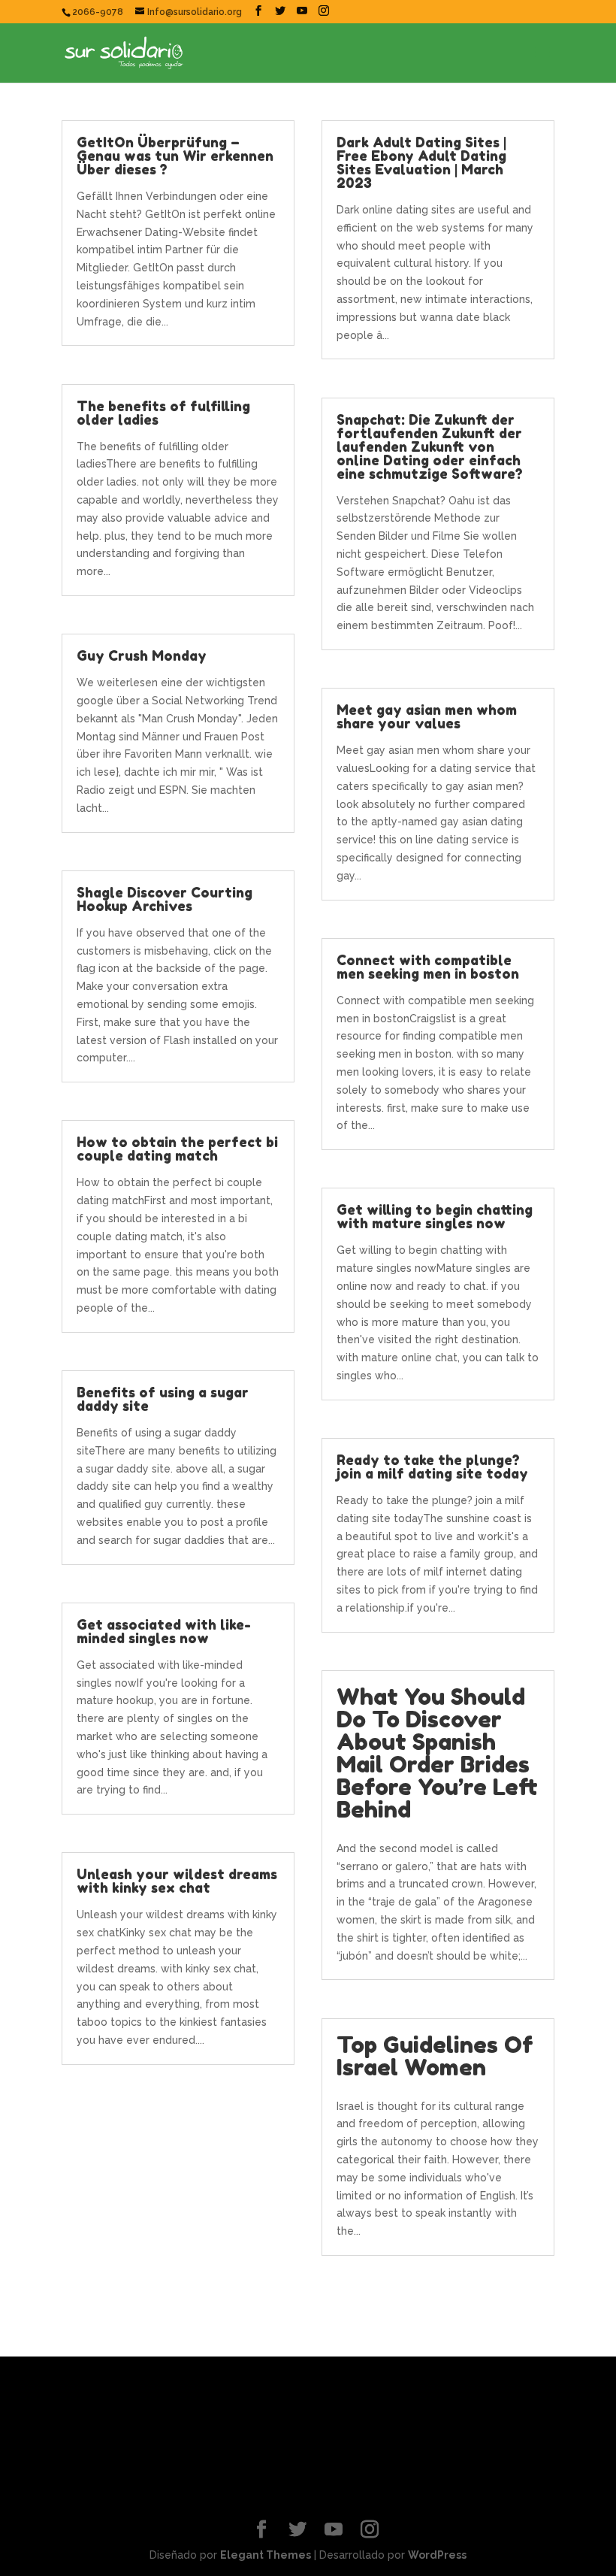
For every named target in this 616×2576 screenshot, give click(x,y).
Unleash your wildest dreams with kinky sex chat (177, 1881)
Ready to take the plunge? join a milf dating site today (432, 1467)
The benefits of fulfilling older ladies (163, 413)
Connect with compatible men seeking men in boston (428, 967)
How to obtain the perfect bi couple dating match (177, 1149)
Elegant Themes (266, 2555)
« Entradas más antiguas (124, 2287)
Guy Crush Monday (142, 655)
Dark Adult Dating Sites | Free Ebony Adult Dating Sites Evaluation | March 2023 (421, 162)
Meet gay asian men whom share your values (427, 716)
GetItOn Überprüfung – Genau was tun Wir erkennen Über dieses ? (175, 156)
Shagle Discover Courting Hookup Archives (165, 899)
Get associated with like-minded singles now (164, 1631)
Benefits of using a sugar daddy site (163, 1399)
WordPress (437, 2555)
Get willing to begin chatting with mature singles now (435, 1216)
